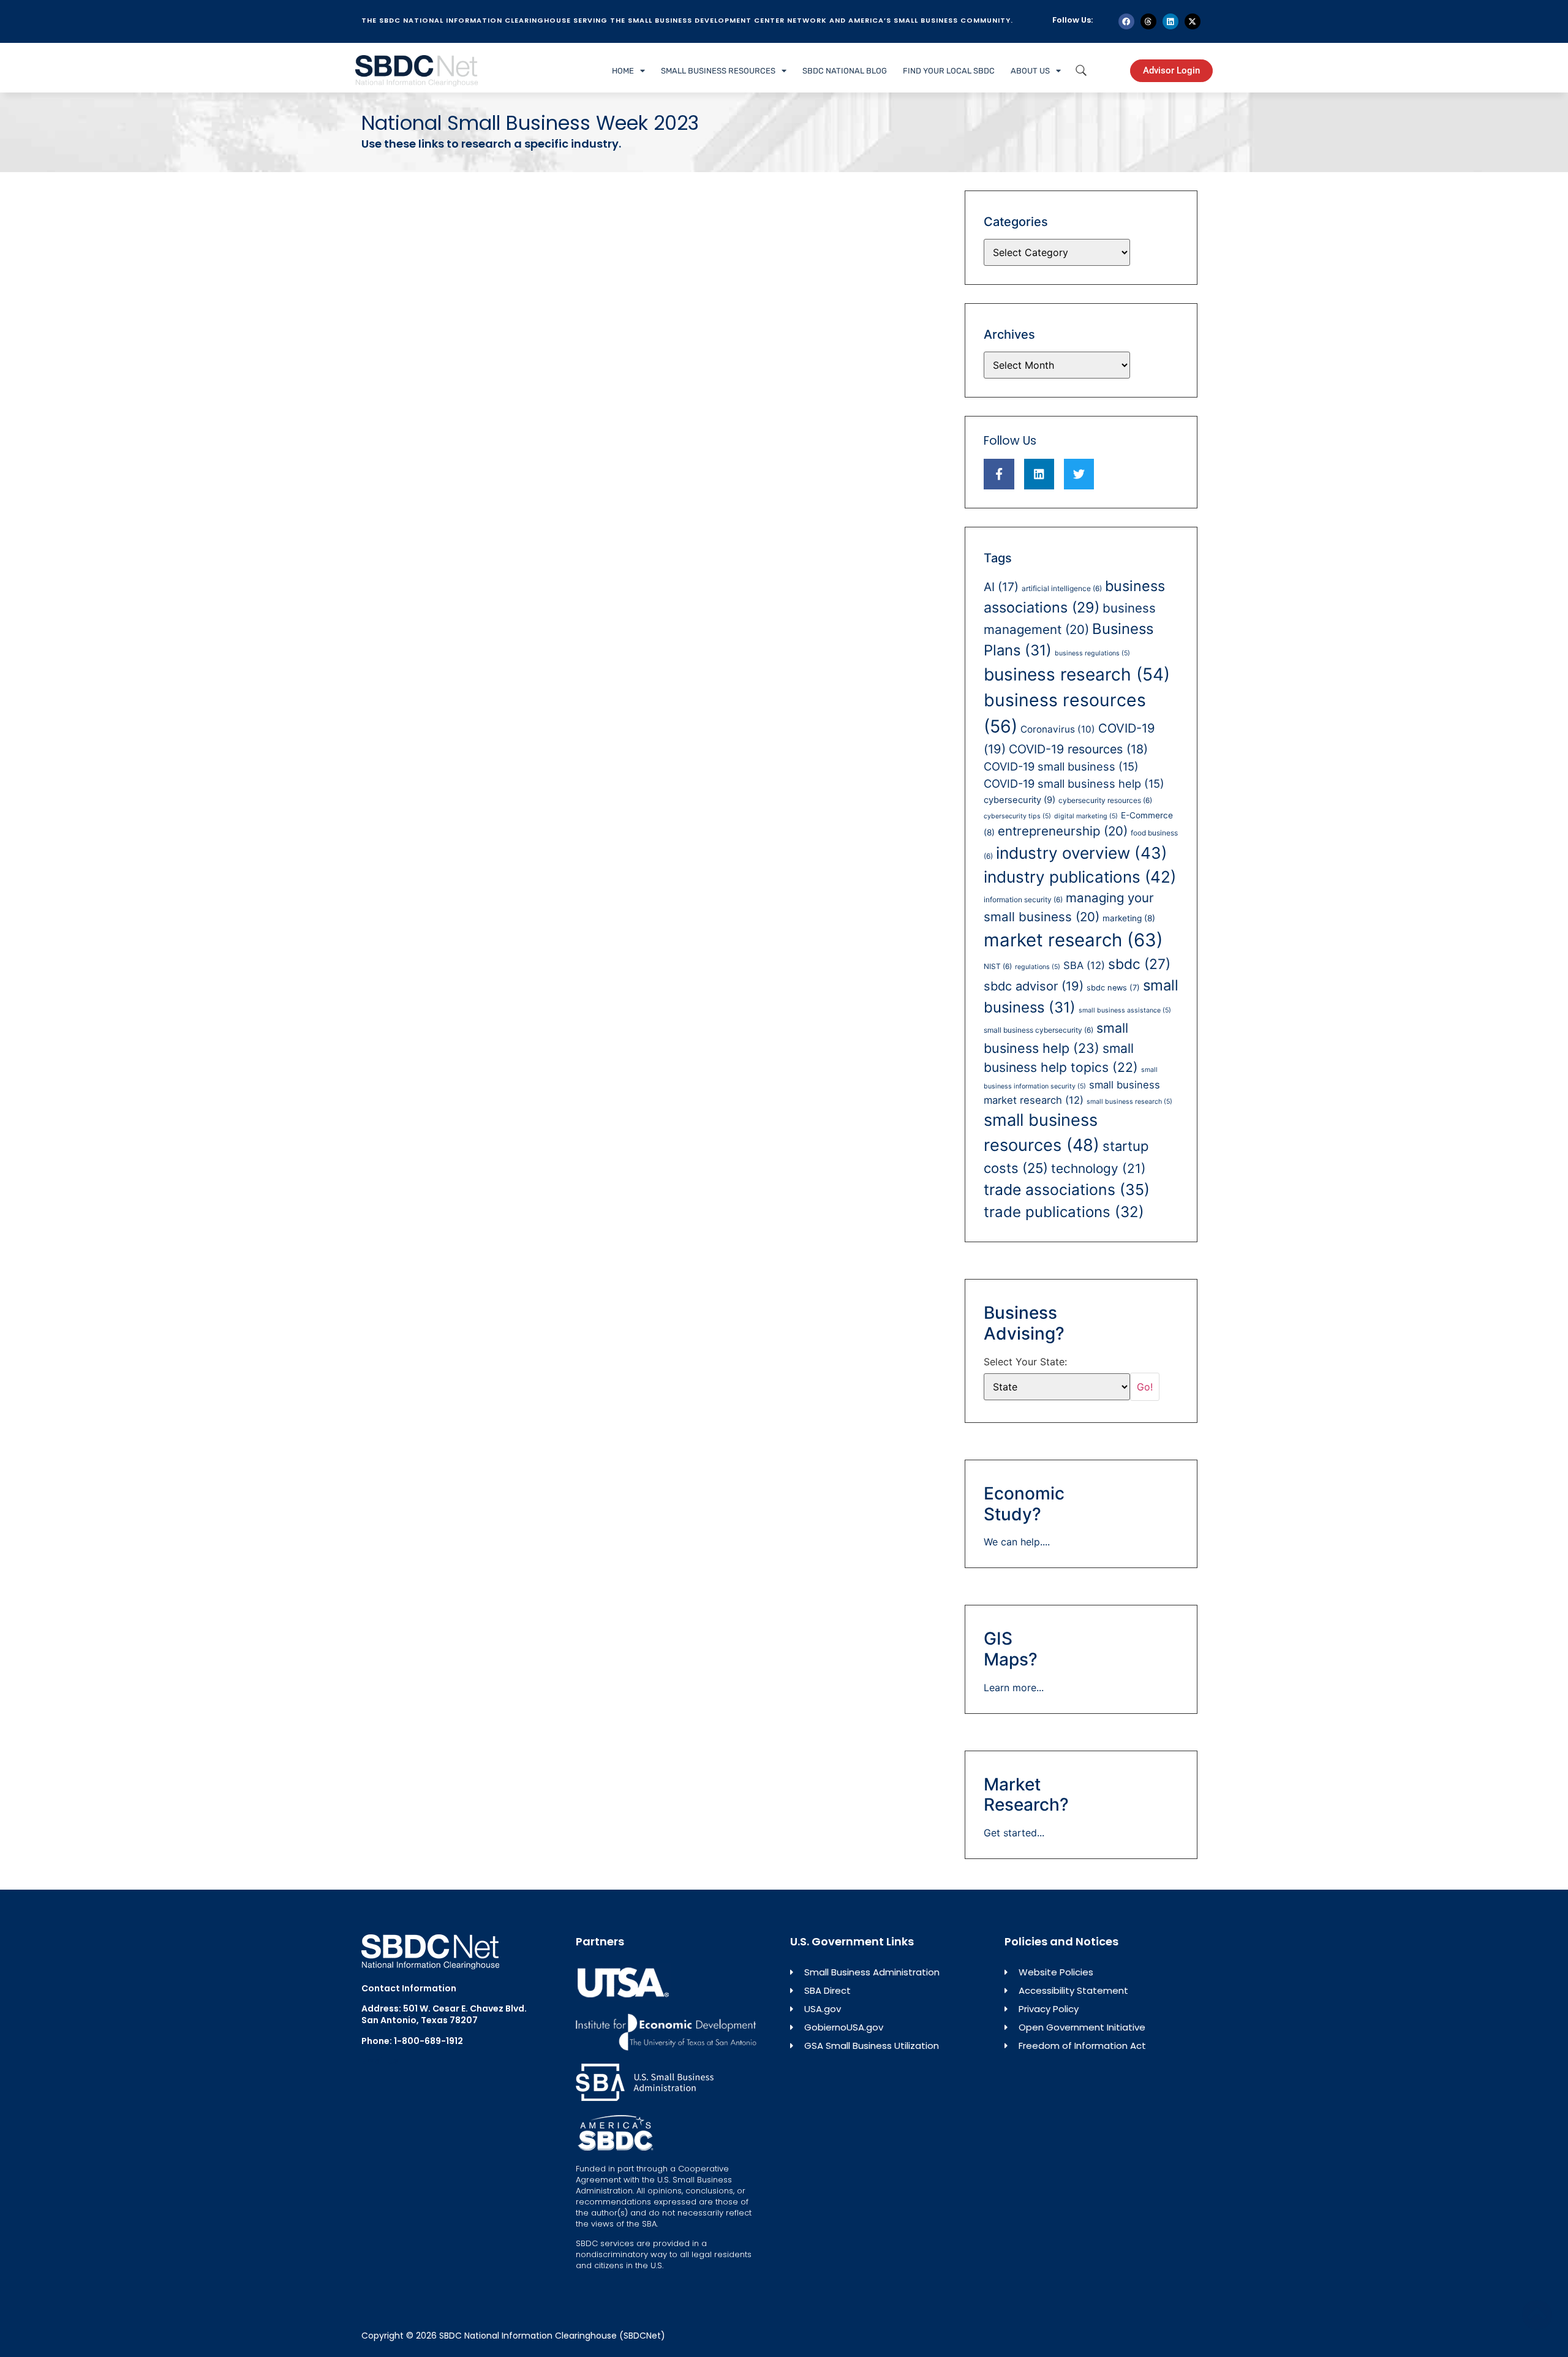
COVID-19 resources (1078, 749)
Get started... (1014, 1833)
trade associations (1067, 1190)
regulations (1038, 967)
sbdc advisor (1034, 986)
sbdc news (1113, 988)
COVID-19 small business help (1074, 783)
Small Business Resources (718, 71)
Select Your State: (1025, 1362)
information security (1023, 899)
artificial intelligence (1062, 588)
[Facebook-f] (999, 474)
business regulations (1092, 653)
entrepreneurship (1063, 831)
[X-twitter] (1193, 21)
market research (1073, 940)
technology (1099, 1168)
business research (1077, 674)
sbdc (1139, 964)
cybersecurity (1020, 800)
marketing (1129, 918)
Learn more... (1014, 1688)
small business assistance (1125, 1010)
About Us (1030, 71)
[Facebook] (1126, 21)
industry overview (1082, 853)
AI (1001, 587)
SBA (1084, 965)
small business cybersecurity (1038, 1030)
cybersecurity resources (1105, 800)
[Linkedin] (1170, 21)
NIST (998, 966)
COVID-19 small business (1061, 766)
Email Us (380, 2061)
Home (623, 71)
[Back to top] (1537, 2315)
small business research (1129, 1102)
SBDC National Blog (845, 71)
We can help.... (1017, 1542)
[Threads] (1148, 21)
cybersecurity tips (1017, 816)
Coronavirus (1058, 729)
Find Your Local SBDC (949, 71)
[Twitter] (1079, 474)
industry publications (1080, 877)
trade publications (1064, 1212)
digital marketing (1086, 816)
